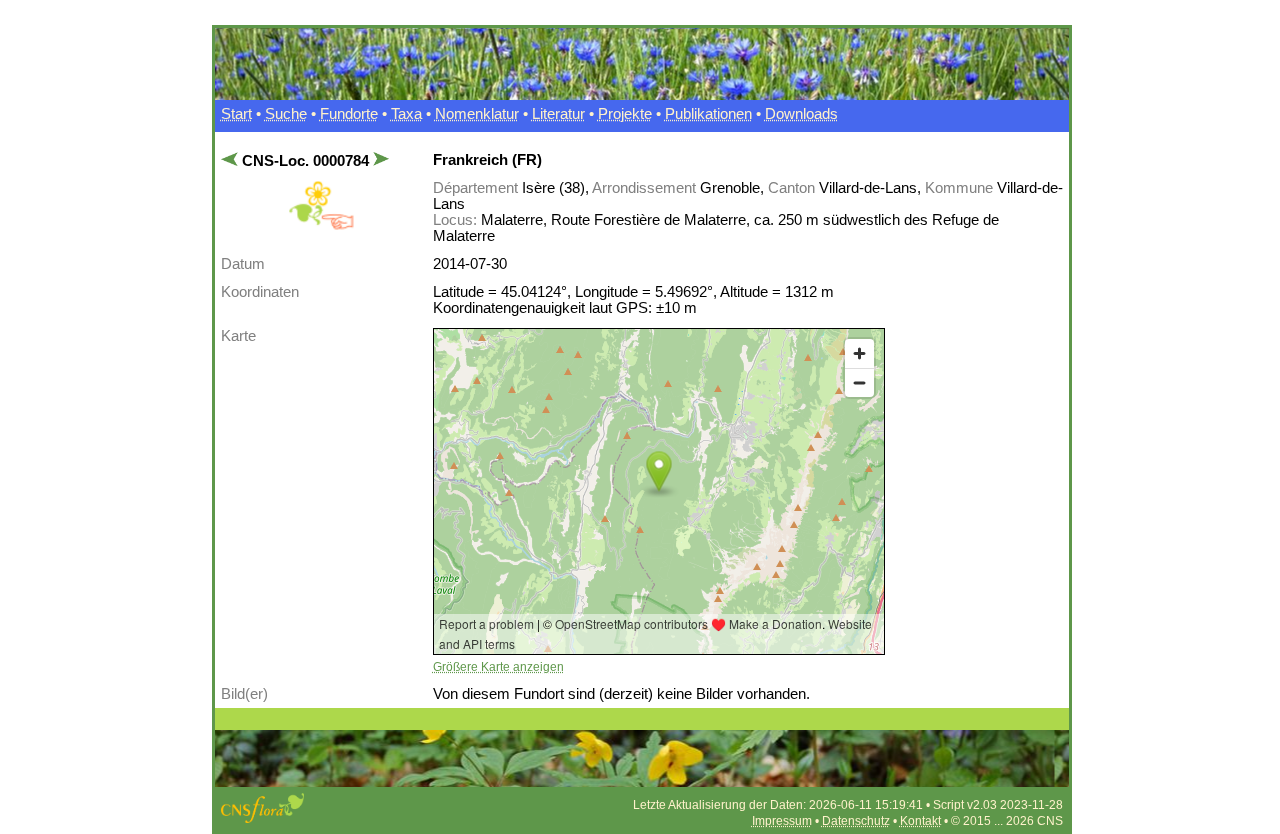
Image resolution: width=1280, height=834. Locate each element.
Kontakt (920, 821)
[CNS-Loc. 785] (379, 161)
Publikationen (708, 114)
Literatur (558, 114)
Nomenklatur (477, 114)
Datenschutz (856, 821)
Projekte (625, 114)
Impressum (782, 821)
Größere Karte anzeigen (498, 667)
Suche (286, 114)
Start (236, 114)
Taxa (406, 114)
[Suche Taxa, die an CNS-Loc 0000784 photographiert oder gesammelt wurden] (321, 226)
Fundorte (349, 114)
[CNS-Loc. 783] (231, 161)
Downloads (801, 114)
